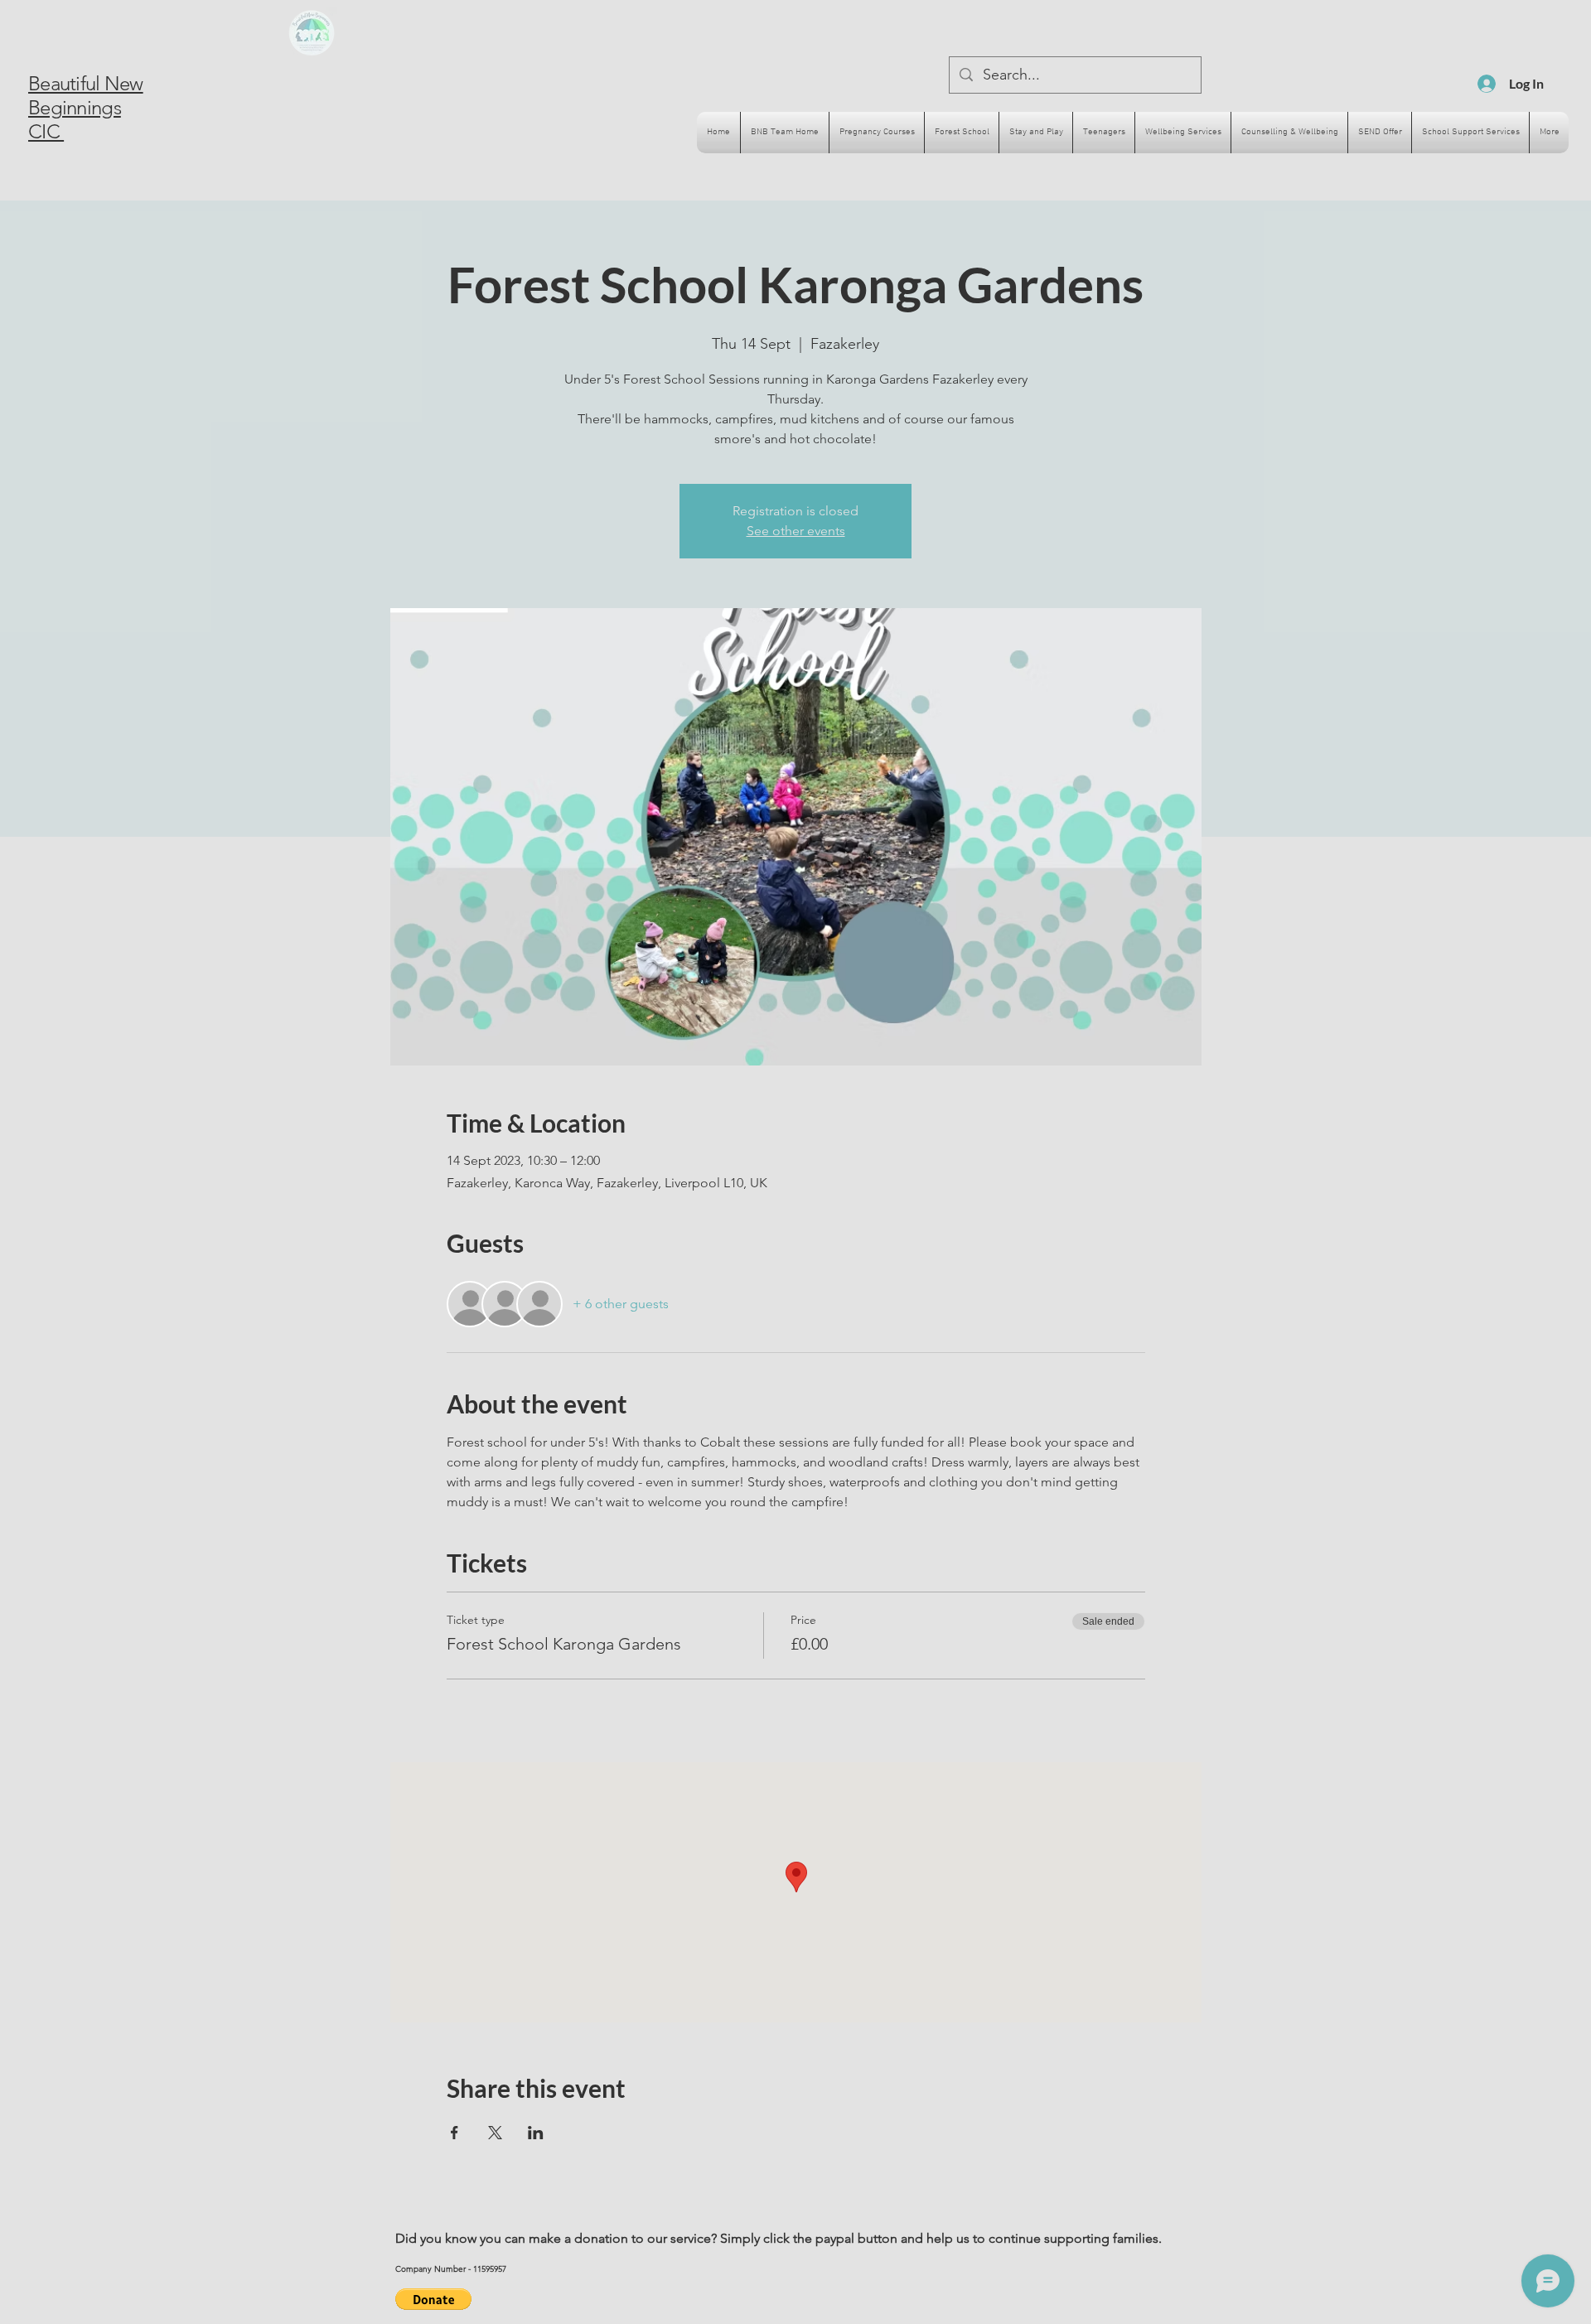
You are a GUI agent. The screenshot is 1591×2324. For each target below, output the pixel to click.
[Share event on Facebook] (455, 2133)
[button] (433, 2299)
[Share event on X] (495, 2133)
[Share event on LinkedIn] (536, 2133)
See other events (796, 531)
